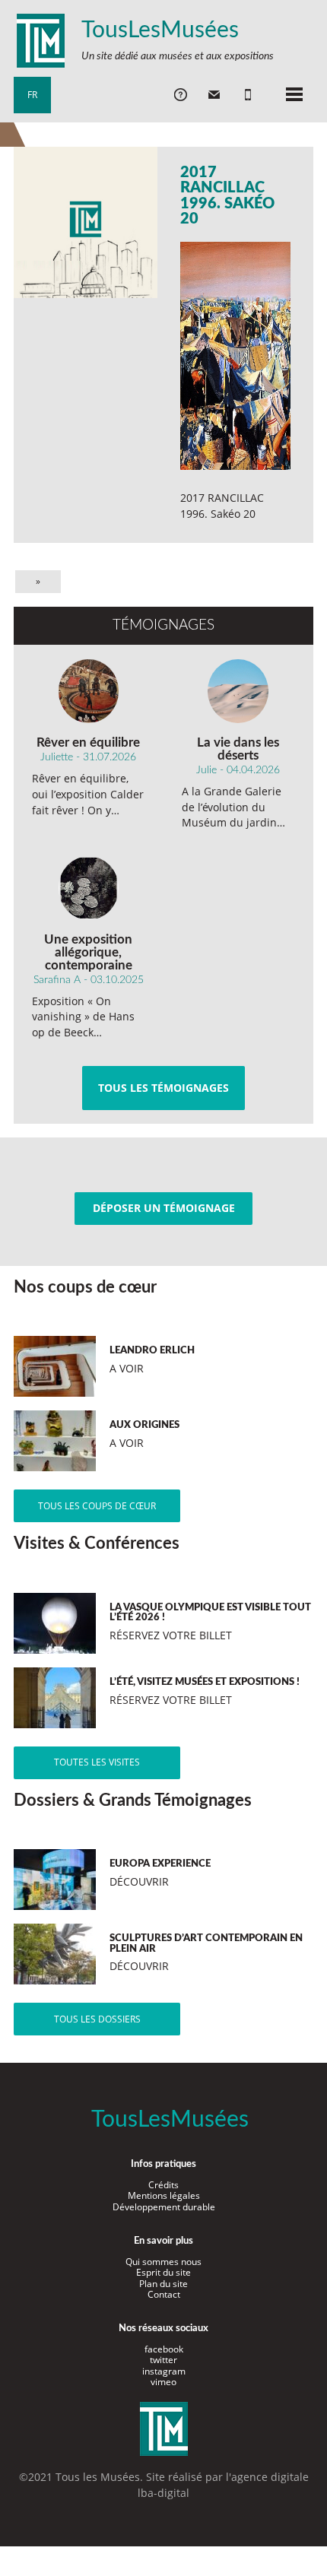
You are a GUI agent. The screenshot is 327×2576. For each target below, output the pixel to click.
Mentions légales (164, 2195)
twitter (163, 2360)
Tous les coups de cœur (97, 1506)
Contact (164, 2294)
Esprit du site (163, 2272)
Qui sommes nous (163, 2262)
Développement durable (164, 2207)
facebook (164, 2349)
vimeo (163, 2382)
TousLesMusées (160, 30)
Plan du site (163, 2284)
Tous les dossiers (97, 2019)
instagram (164, 2371)
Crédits (163, 2185)
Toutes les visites (97, 1762)
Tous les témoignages (163, 1088)
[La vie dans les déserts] (238, 691)
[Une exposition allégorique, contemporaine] (89, 888)
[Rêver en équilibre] (89, 691)
